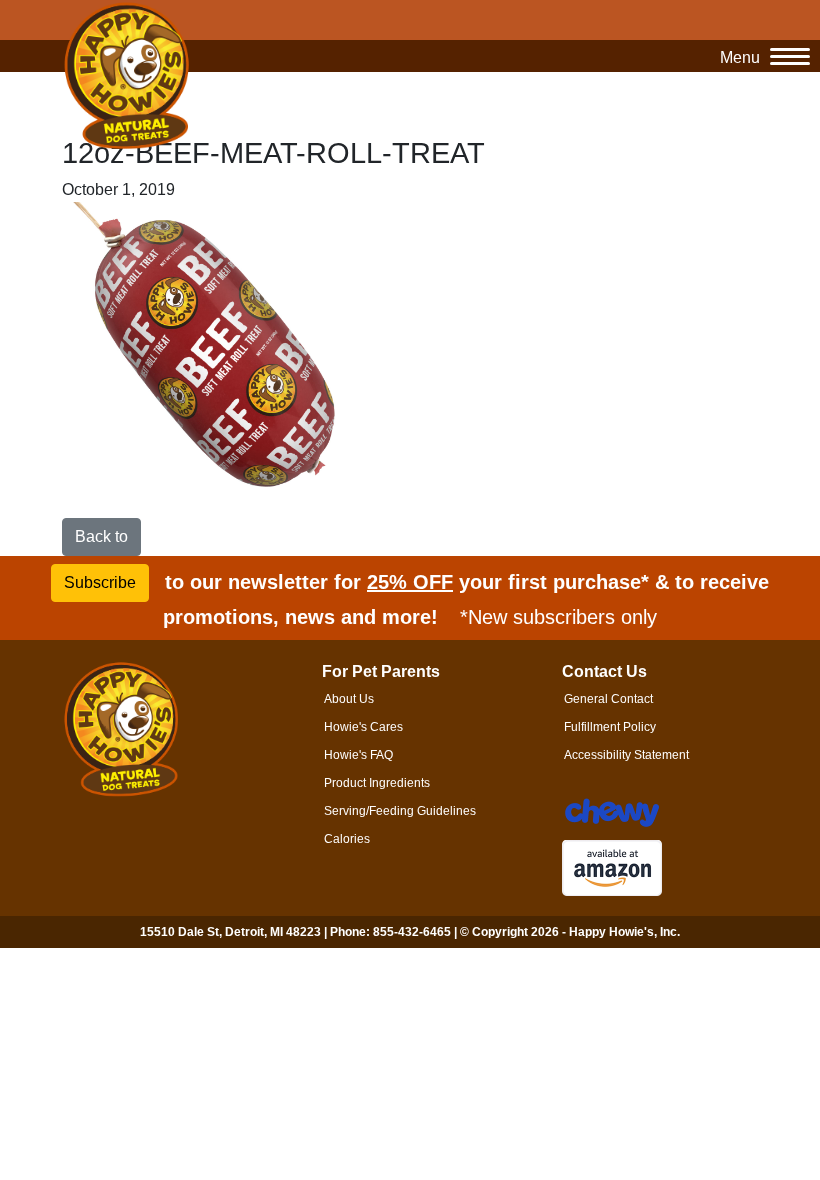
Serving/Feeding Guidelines (400, 811)
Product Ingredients (377, 783)
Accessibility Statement (626, 755)
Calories (347, 839)
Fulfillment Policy (610, 727)
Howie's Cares (363, 727)
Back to (101, 536)
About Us (349, 699)
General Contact (608, 699)
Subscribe (100, 582)
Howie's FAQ (358, 755)
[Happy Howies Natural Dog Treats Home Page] (127, 76)
